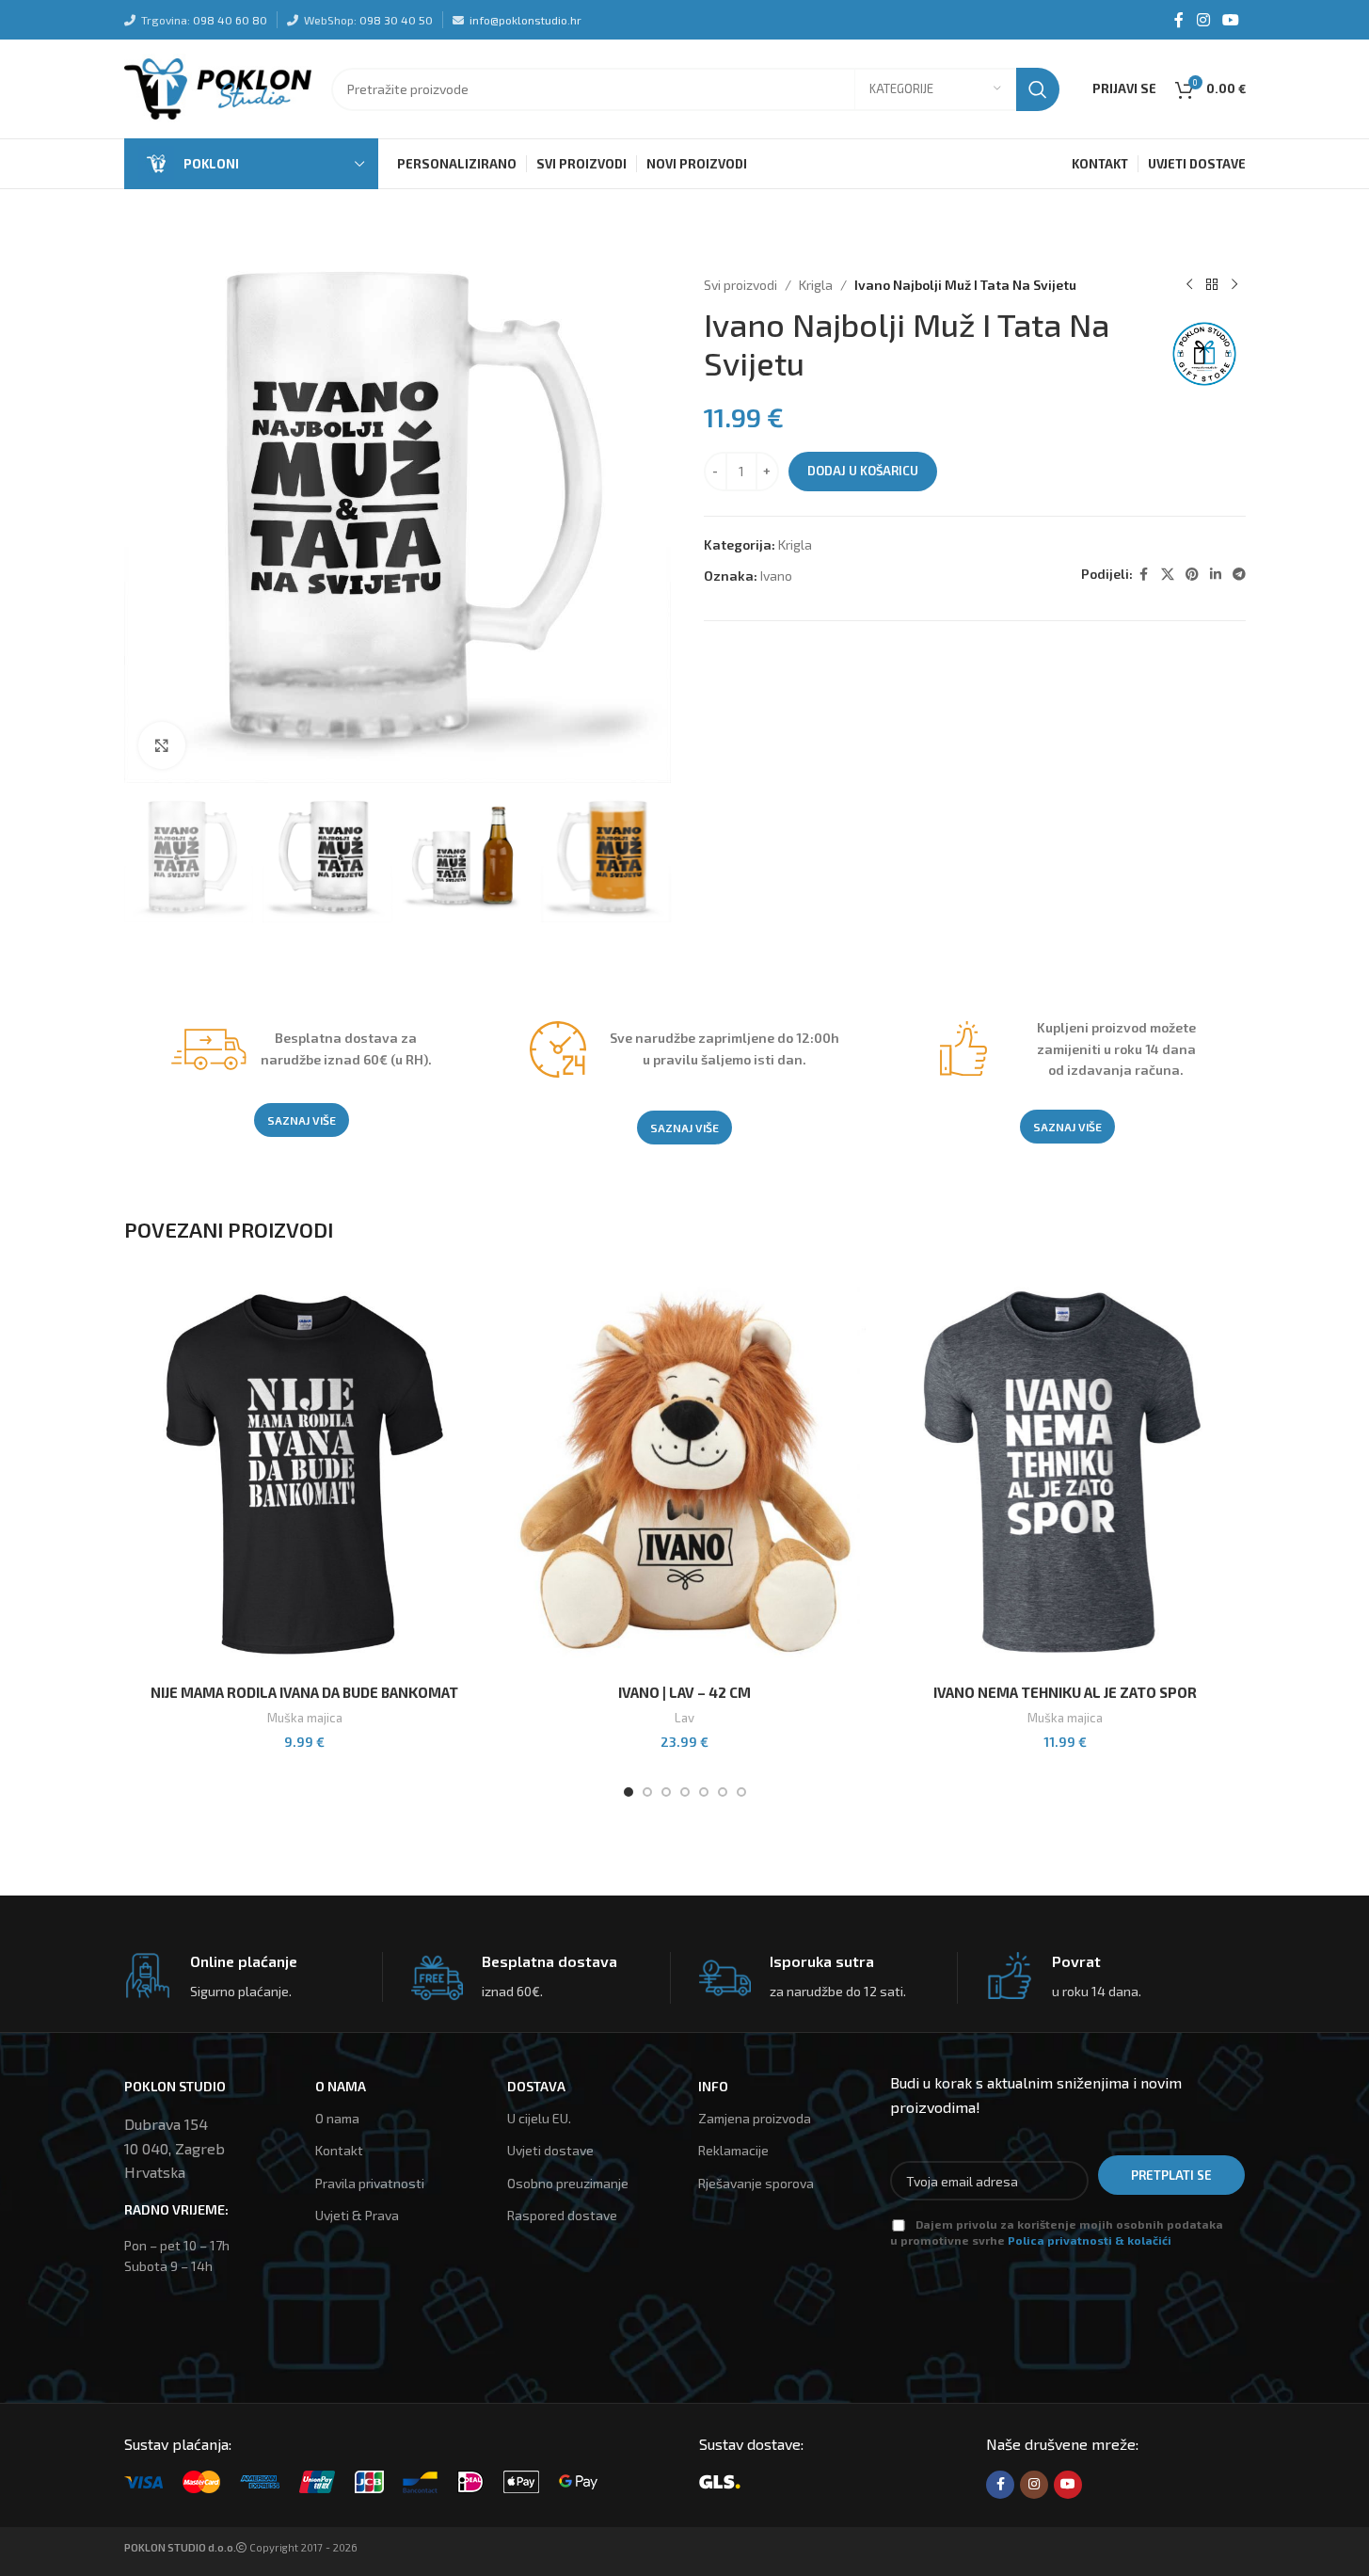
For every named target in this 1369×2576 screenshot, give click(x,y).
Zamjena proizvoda (755, 2118)
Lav (684, 1718)
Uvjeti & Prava (357, 2215)
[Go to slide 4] (685, 1792)
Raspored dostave (562, 2215)
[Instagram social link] (1203, 20)
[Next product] (1234, 285)
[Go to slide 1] (629, 1792)
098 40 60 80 (230, 20)
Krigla (816, 285)
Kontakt (339, 2150)
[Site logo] (218, 87)
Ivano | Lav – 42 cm (684, 1692)
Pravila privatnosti (370, 2183)
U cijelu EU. (539, 2118)
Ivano (776, 576)
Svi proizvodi (740, 285)
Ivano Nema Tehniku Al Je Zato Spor (1065, 1692)
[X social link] (1168, 575)
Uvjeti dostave (550, 2150)
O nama (337, 2118)
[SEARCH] (1038, 89)
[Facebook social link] (1179, 20)
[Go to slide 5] (704, 1792)
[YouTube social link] (1230, 20)
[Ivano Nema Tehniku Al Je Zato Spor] (1065, 1474)
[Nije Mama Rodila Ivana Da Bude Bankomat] (305, 1474)
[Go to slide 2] (647, 1792)
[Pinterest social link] (1192, 575)
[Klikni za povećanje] (162, 745)
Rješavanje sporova (756, 2183)
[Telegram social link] (1239, 575)
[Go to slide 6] (723, 1792)
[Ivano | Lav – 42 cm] (685, 1474)
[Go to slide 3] (666, 1792)
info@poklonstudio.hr (525, 20)
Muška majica (305, 1718)
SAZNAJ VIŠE (302, 1120)
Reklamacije (733, 2150)
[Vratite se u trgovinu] (1212, 285)
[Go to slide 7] (741, 1792)
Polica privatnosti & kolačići (1090, 2240)
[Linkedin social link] (1216, 575)
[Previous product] (1189, 285)
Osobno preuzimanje (568, 2183)
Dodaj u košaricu (863, 471)
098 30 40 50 (396, 20)
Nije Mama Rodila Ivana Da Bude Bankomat (304, 1692)
